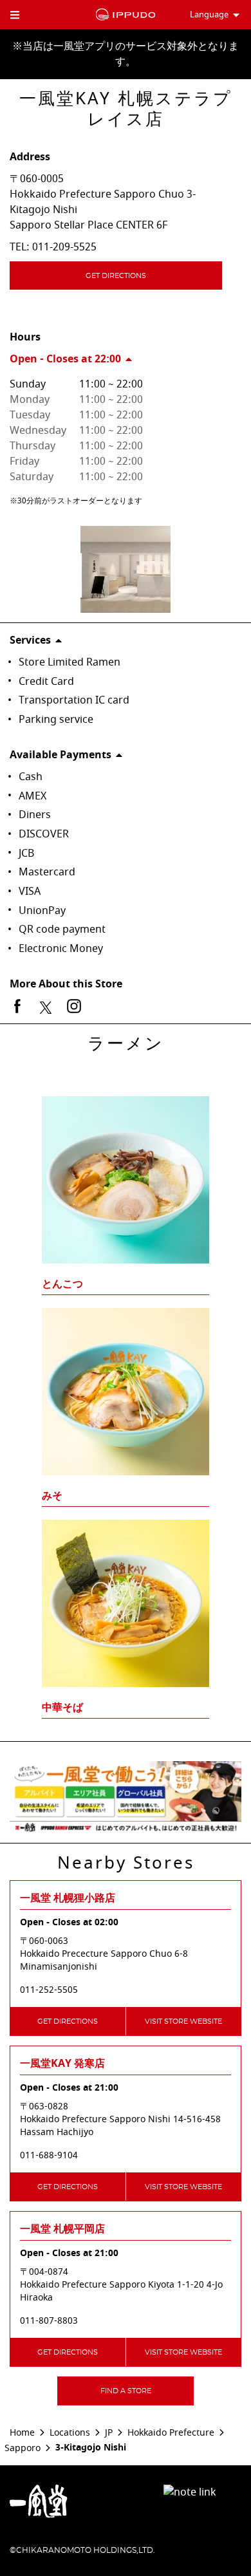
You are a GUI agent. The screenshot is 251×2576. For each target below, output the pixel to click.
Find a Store (126, 2391)
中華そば (62, 1708)
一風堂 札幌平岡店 (62, 2229)
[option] (126, 1383)
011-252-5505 (49, 1990)
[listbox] (126, 1383)
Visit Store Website (183, 2021)
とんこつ (62, 1284)
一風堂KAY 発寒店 (62, 2064)
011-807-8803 (49, 2321)
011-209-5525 (64, 247)
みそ (52, 1496)
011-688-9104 (49, 2156)
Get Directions (116, 276)
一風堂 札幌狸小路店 (68, 1898)
